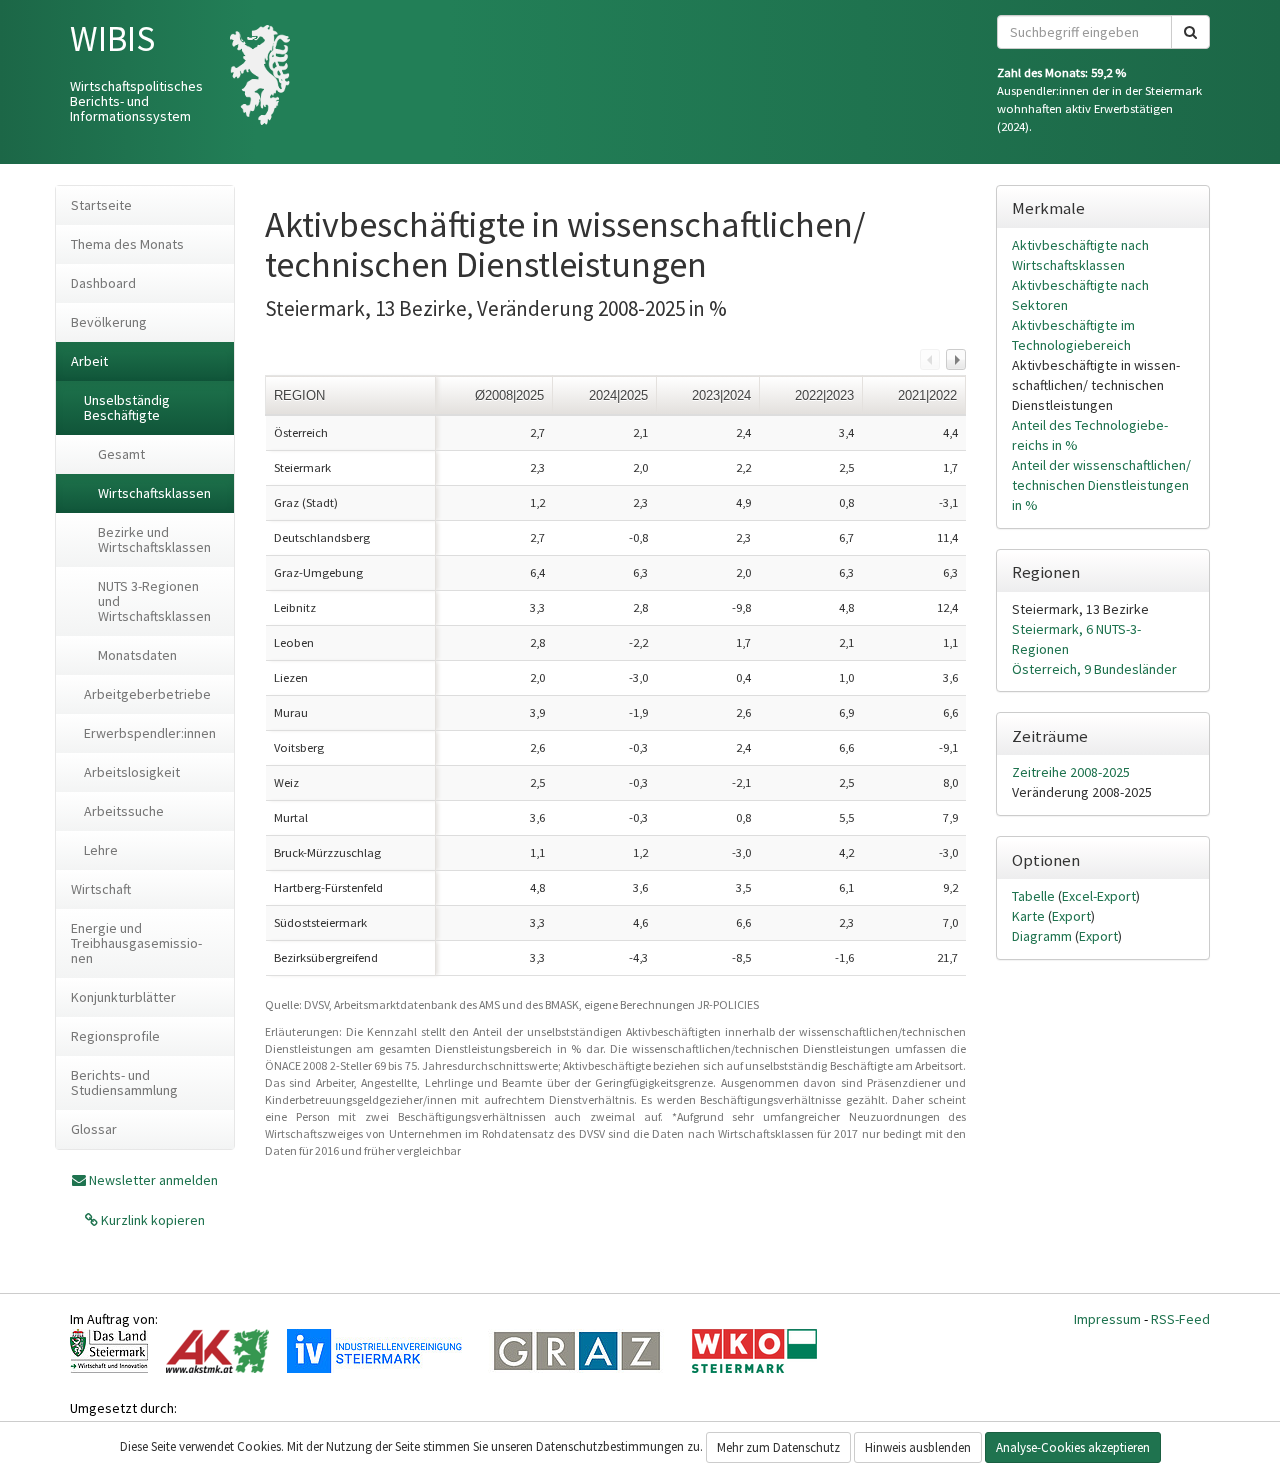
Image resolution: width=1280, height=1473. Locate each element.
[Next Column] (956, 359)
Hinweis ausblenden (918, 1447)
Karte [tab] (1030, 916)
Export (1071, 916)
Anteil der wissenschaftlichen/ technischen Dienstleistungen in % (1101, 485)
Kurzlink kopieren (151, 1220)
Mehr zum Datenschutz (778, 1447)
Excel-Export (1099, 896)
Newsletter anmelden (153, 1180)
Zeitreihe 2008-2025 (1071, 772)
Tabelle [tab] (1035, 896)
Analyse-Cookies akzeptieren (1073, 1447)
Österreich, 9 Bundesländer (1094, 669)
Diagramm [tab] (1043, 936)
